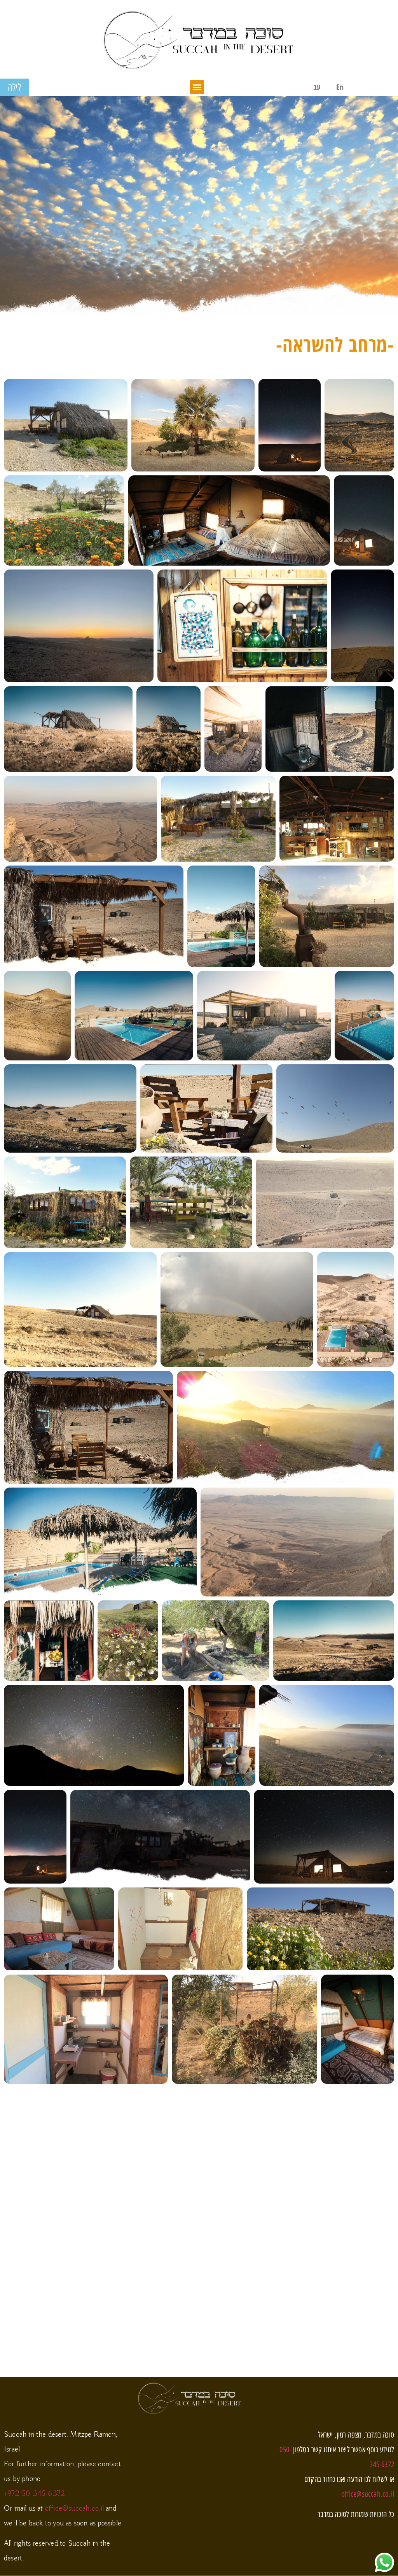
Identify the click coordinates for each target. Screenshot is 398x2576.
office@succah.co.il (75, 2509)
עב (317, 87)
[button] (197, 87)
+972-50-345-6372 (34, 2494)
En (340, 87)
